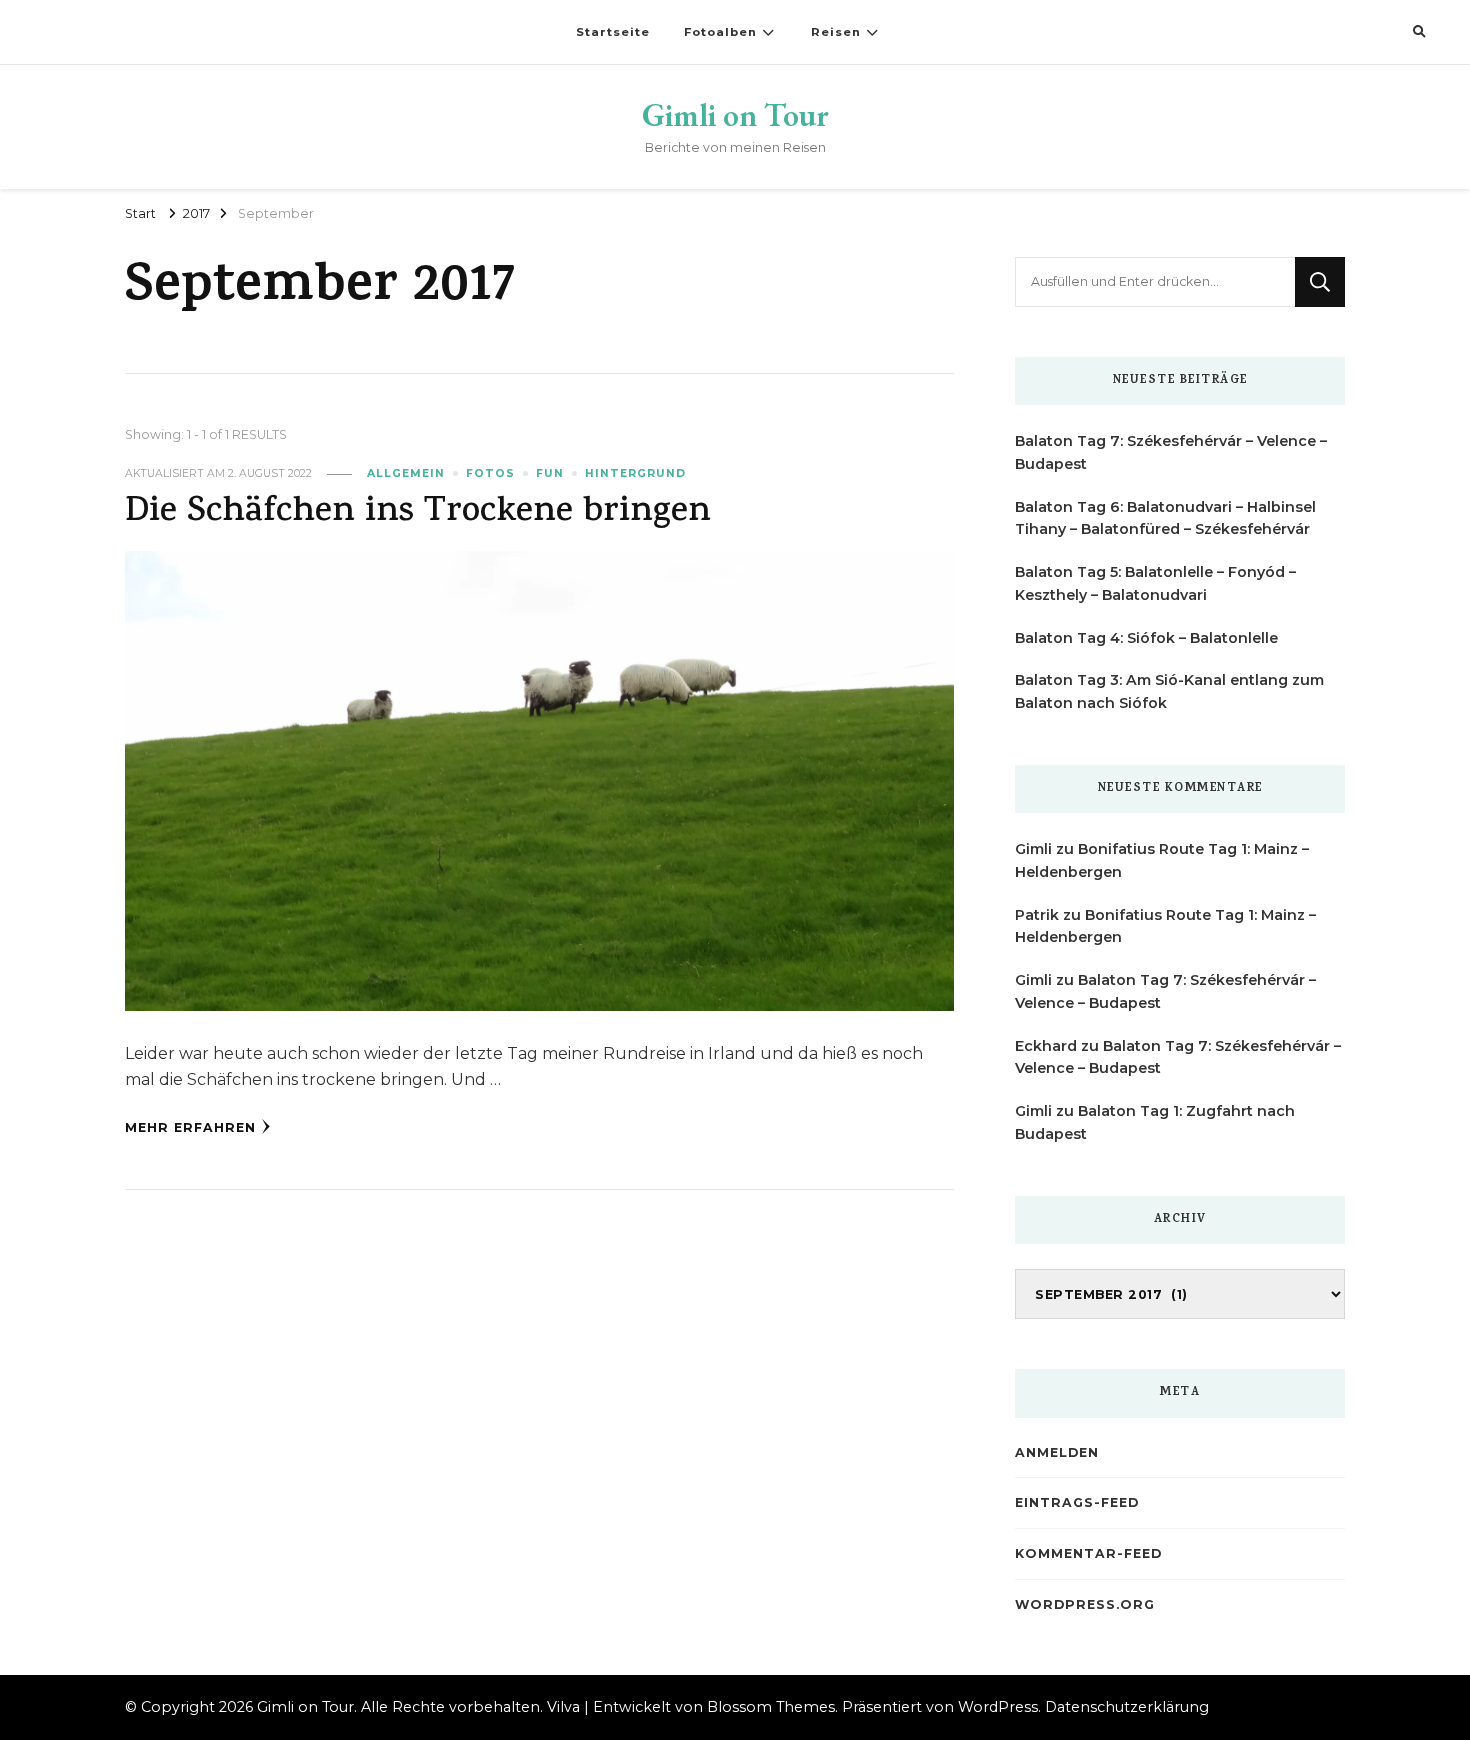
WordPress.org (1085, 1604)
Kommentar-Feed (1088, 1553)
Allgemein (406, 473)
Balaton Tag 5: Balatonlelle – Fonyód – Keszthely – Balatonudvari (1155, 583)
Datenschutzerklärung (1127, 1707)
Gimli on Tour (735, 115)
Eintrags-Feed (1077, 1502)
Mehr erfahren (190, 1127)
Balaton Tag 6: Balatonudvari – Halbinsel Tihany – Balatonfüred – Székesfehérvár (1165, 518)
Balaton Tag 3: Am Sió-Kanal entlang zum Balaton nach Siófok (1169, 691)
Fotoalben (720, 32)
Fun (550, 473)
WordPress (998, 1707)
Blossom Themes (771, 1707)
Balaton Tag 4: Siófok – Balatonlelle (1146, 638)
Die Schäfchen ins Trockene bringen (418, 513)
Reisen (836, 32)
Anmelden (1057, 1452)
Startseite (613, 32)
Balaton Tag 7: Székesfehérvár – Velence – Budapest (1171, 452)
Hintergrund (635, 473)
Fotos (490, 473)
